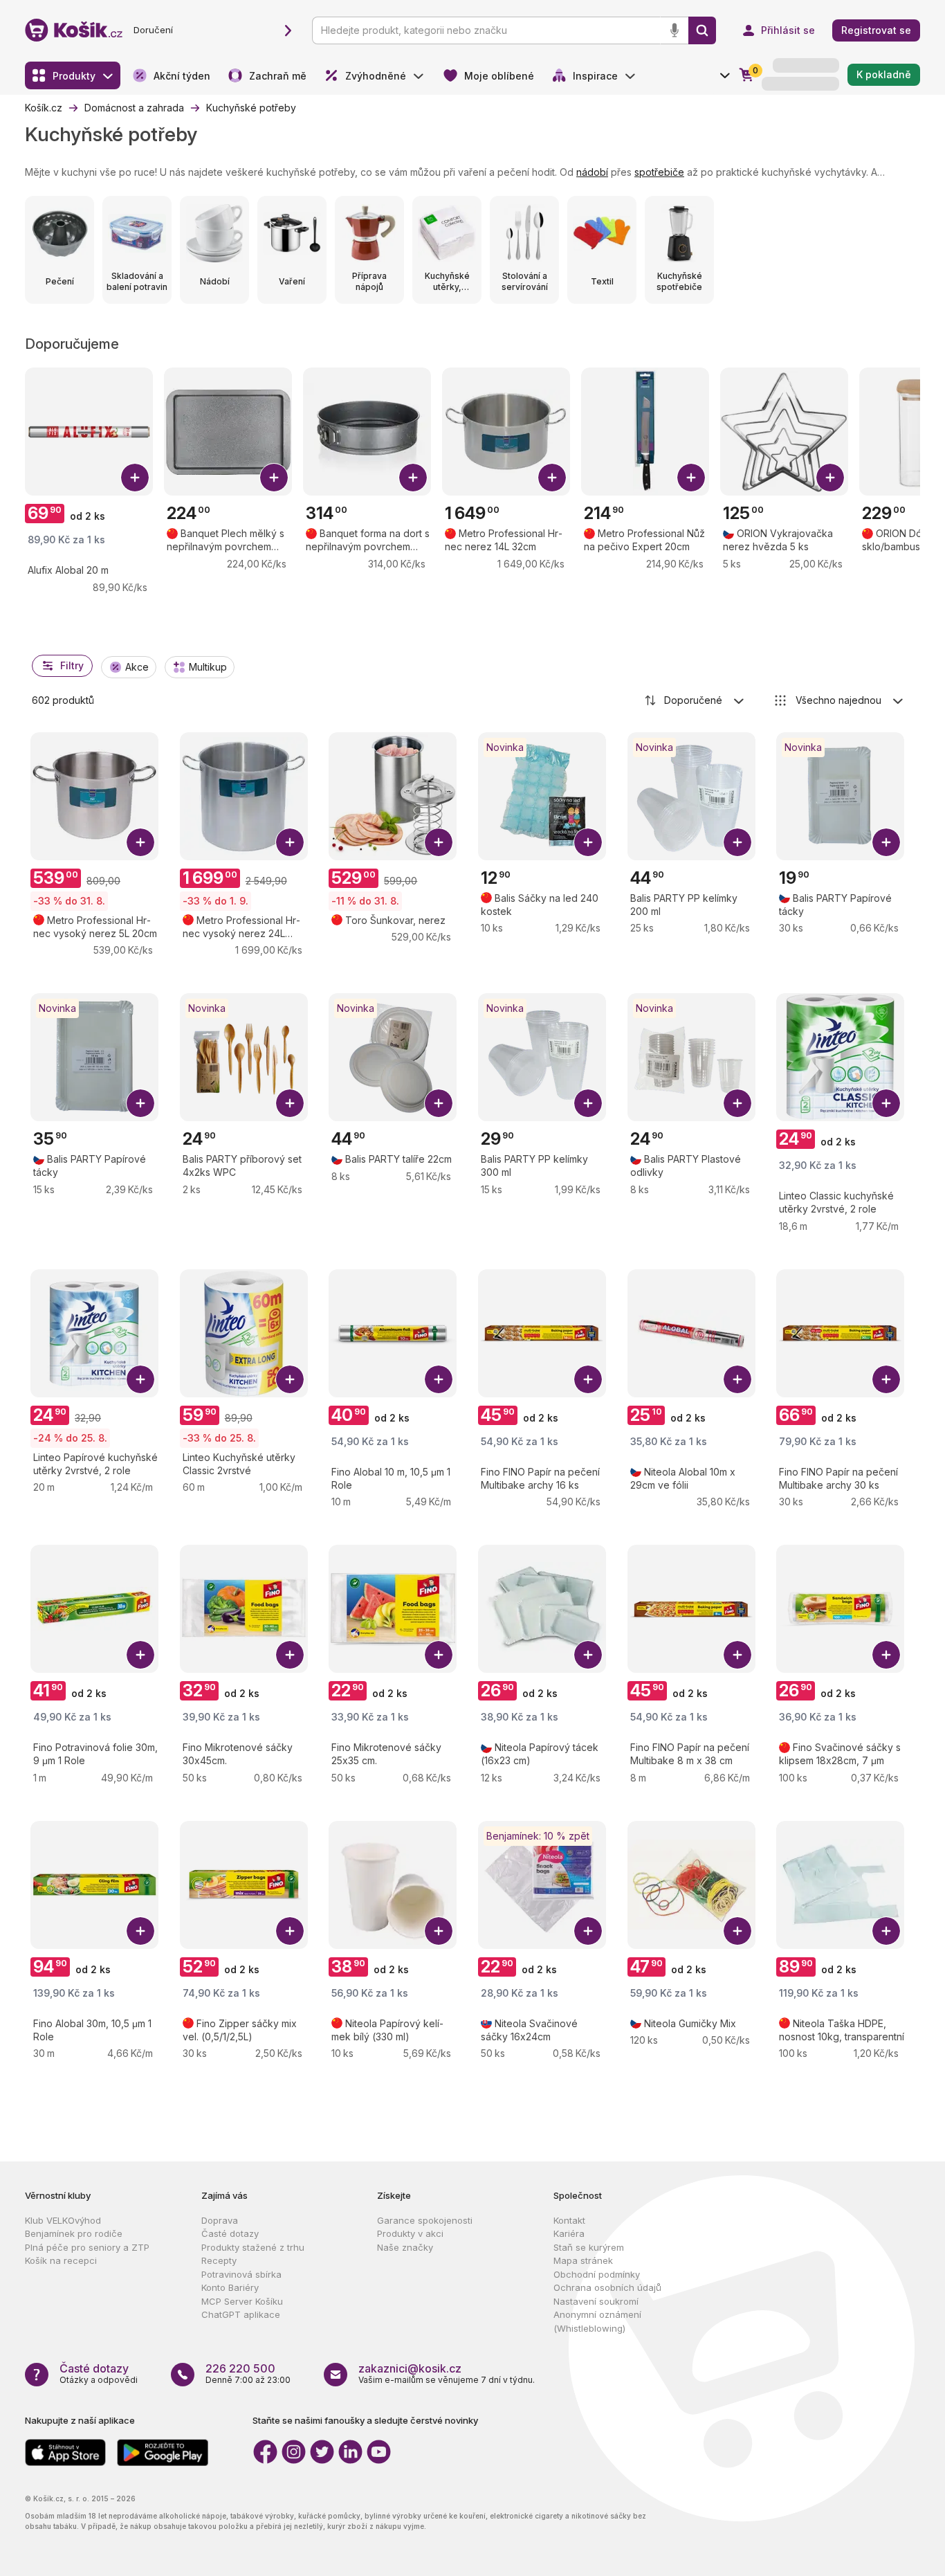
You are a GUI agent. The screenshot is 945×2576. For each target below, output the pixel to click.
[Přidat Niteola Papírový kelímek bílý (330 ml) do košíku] (439, 1931)
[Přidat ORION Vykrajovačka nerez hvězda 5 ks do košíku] (830, 478)
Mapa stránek (583, 2260)
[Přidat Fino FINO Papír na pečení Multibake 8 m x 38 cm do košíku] (737, 1655)
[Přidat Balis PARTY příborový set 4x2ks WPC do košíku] (290, 1103)
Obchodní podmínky (597, 2274)
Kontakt (569, 2220)
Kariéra (569, 2233)
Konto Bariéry (230, 2287)
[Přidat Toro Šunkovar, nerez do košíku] (439, 842)
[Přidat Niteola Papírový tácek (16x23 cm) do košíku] (588, 1655)
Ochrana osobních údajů (607, 2287)
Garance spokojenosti (425, 2220)
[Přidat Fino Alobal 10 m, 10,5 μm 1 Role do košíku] (439, 1379)
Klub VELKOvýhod (63, 2220)
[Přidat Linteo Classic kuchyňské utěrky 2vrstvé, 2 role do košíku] (886, 1103)
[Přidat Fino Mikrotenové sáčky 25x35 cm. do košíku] (439, 1655)
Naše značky (405, 2247)
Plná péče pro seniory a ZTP (87, 2247)
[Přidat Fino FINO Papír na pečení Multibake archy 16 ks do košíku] (588, 1379)
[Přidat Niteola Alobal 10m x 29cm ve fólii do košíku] (737, 1379)
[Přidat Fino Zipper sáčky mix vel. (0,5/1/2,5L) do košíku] (290, 1931)
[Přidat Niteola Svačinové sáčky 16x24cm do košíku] (588, 1931)
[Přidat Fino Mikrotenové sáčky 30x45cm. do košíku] (290, 1655)
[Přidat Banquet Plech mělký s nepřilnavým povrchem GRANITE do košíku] (274, 478)
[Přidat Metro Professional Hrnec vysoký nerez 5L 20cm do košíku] (140, 842)
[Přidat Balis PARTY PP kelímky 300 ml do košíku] (588, 1103)
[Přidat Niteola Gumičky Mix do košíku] (737, 1931)
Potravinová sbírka (241, 2274)
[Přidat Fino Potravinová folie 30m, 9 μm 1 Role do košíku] (140, 1655)
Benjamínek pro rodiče (74, 2233)
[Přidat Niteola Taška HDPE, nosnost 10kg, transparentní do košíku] (886, 1931)
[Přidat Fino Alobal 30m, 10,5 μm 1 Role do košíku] (140, 1931)
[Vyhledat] (702, 30)
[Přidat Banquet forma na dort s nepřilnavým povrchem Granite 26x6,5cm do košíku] (413, 478)
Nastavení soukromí (596, 2301)
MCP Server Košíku (242, 2301)
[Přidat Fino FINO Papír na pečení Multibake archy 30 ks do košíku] (886, 1379)
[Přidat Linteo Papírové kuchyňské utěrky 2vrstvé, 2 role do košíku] (140, 1379)
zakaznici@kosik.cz (410, 2368)
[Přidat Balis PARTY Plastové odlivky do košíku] (737, 1103)
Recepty (219, 2260)
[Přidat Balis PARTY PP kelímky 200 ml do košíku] (737, 842)
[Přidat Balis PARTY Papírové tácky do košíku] (886, 842)
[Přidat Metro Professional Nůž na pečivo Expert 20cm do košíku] (691, 478)
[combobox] (695, 700)
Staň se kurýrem (589, 2247)
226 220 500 (240, 2368)
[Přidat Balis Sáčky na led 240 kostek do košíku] (588, 842)
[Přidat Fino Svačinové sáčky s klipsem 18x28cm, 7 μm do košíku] (886, 1655)
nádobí (592, 172)
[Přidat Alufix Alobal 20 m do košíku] (135, 478)
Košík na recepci (61, 2260)
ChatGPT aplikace (241, 2314)
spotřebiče (659, 172)
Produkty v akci (410, 2233)
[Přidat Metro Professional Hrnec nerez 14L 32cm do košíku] (552, 478)
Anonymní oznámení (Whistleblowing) (597, 2321)
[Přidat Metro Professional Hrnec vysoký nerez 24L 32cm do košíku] (290, 842)
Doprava (220, 2220)
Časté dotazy (230, 2233)
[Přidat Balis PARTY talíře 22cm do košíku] (439, 1103)
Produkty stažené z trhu (253, 2247)
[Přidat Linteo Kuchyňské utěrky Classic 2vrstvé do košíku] (290, 1379)
